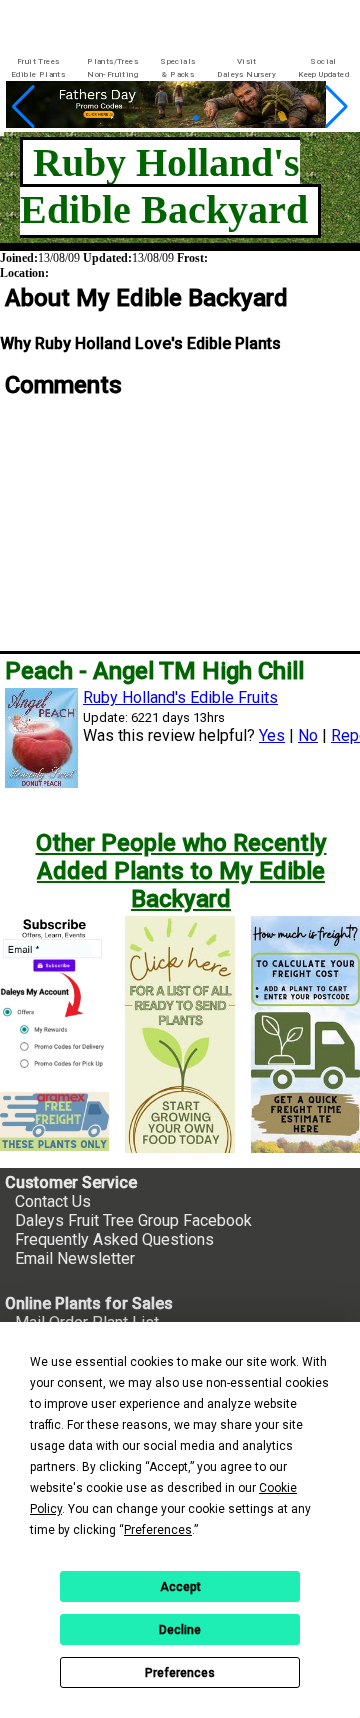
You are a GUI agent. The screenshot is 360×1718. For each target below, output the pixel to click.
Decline (180, 1630)
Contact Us (53, 1201)
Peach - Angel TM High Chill (154, 671)
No (308, 735)
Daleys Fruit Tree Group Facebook (133, 1220)
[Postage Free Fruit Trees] (54, 1121)
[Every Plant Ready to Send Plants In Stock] (179, 1034)
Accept (180, 1587)
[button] (148, 118)
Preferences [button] (158, 1530)
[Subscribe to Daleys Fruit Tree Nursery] (54, 996)
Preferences (180, 1673)
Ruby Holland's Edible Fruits (180, 697)
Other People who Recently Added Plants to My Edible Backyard (181, 871)
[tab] (38, 68)
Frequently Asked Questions (114, 1239)
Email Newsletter (75, 1258)
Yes (272, 735)
